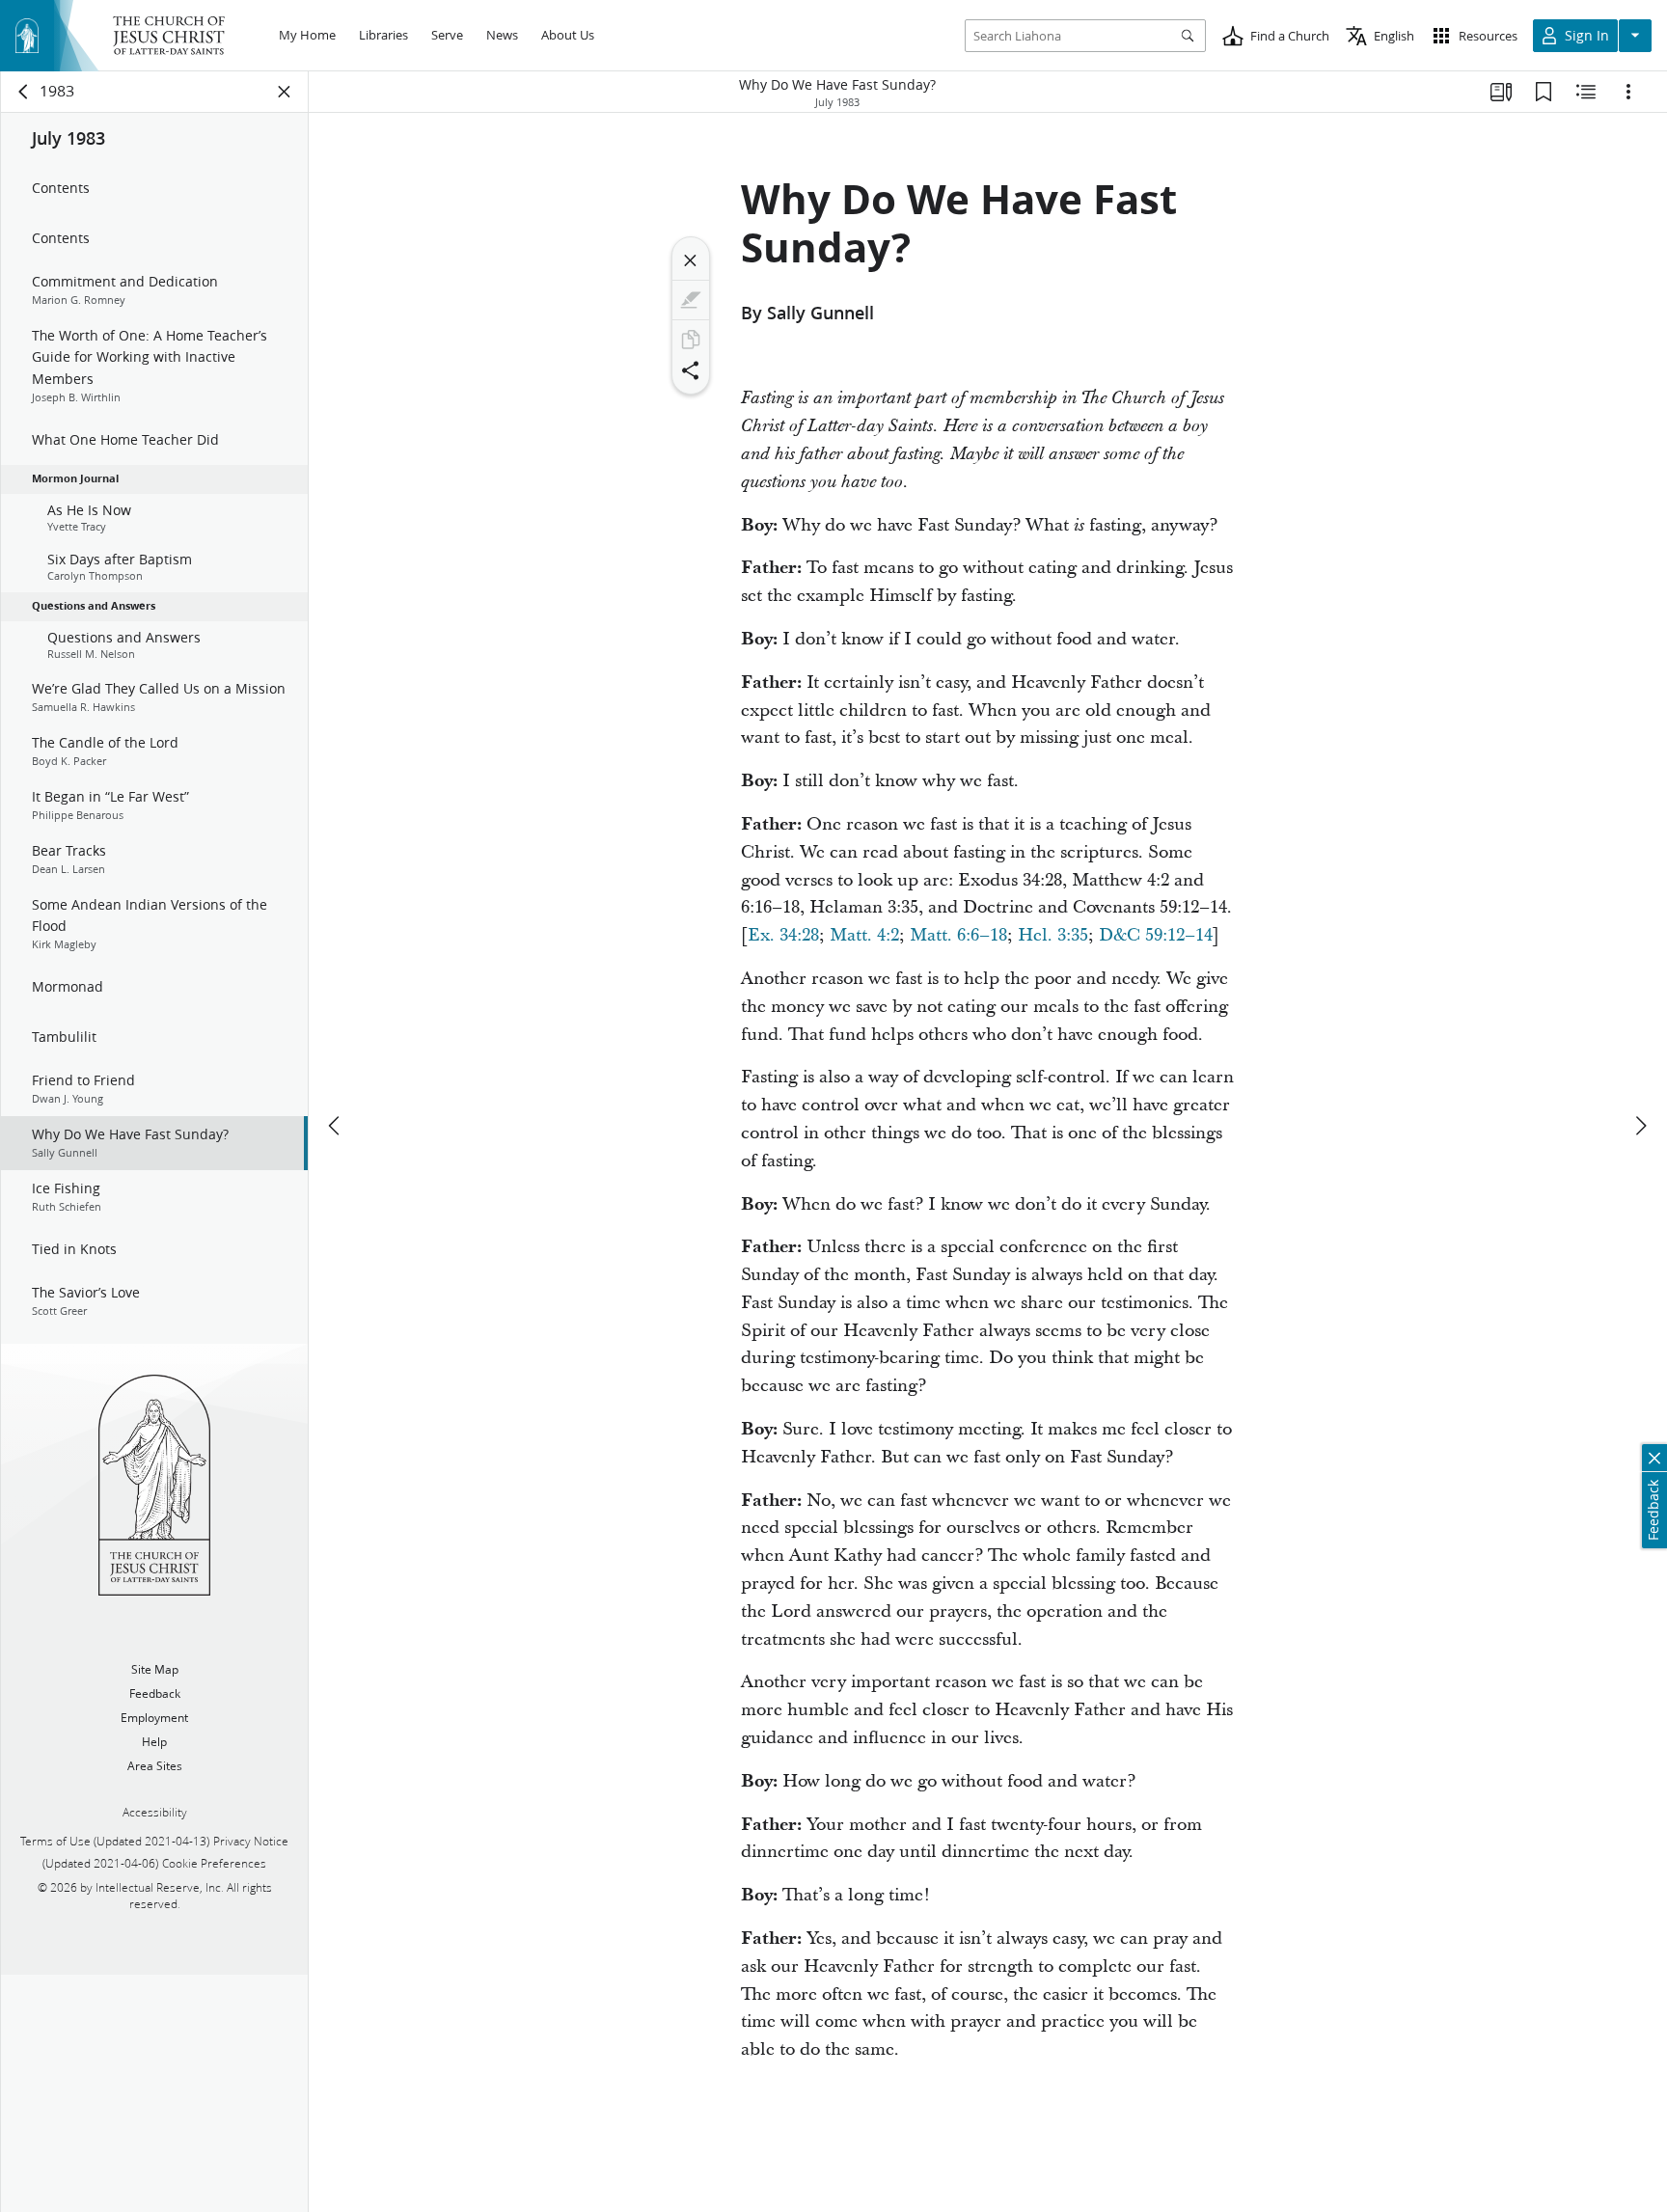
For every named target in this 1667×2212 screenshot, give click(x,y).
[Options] (1628, 92)
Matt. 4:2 (864, 935)
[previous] (336, 1126)
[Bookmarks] (1544, 92)
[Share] (691, 370)
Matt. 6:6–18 (958, 935)
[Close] (691, 260)
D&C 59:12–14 (1156, 935)
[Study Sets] (1501, 92)
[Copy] (691, 340)
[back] (24, 92)
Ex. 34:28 (783, 935)
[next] (1640, 1126)
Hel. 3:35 (1053, 935)
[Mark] (691, 300)
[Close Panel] (285, 92)
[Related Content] (1586, 92)
